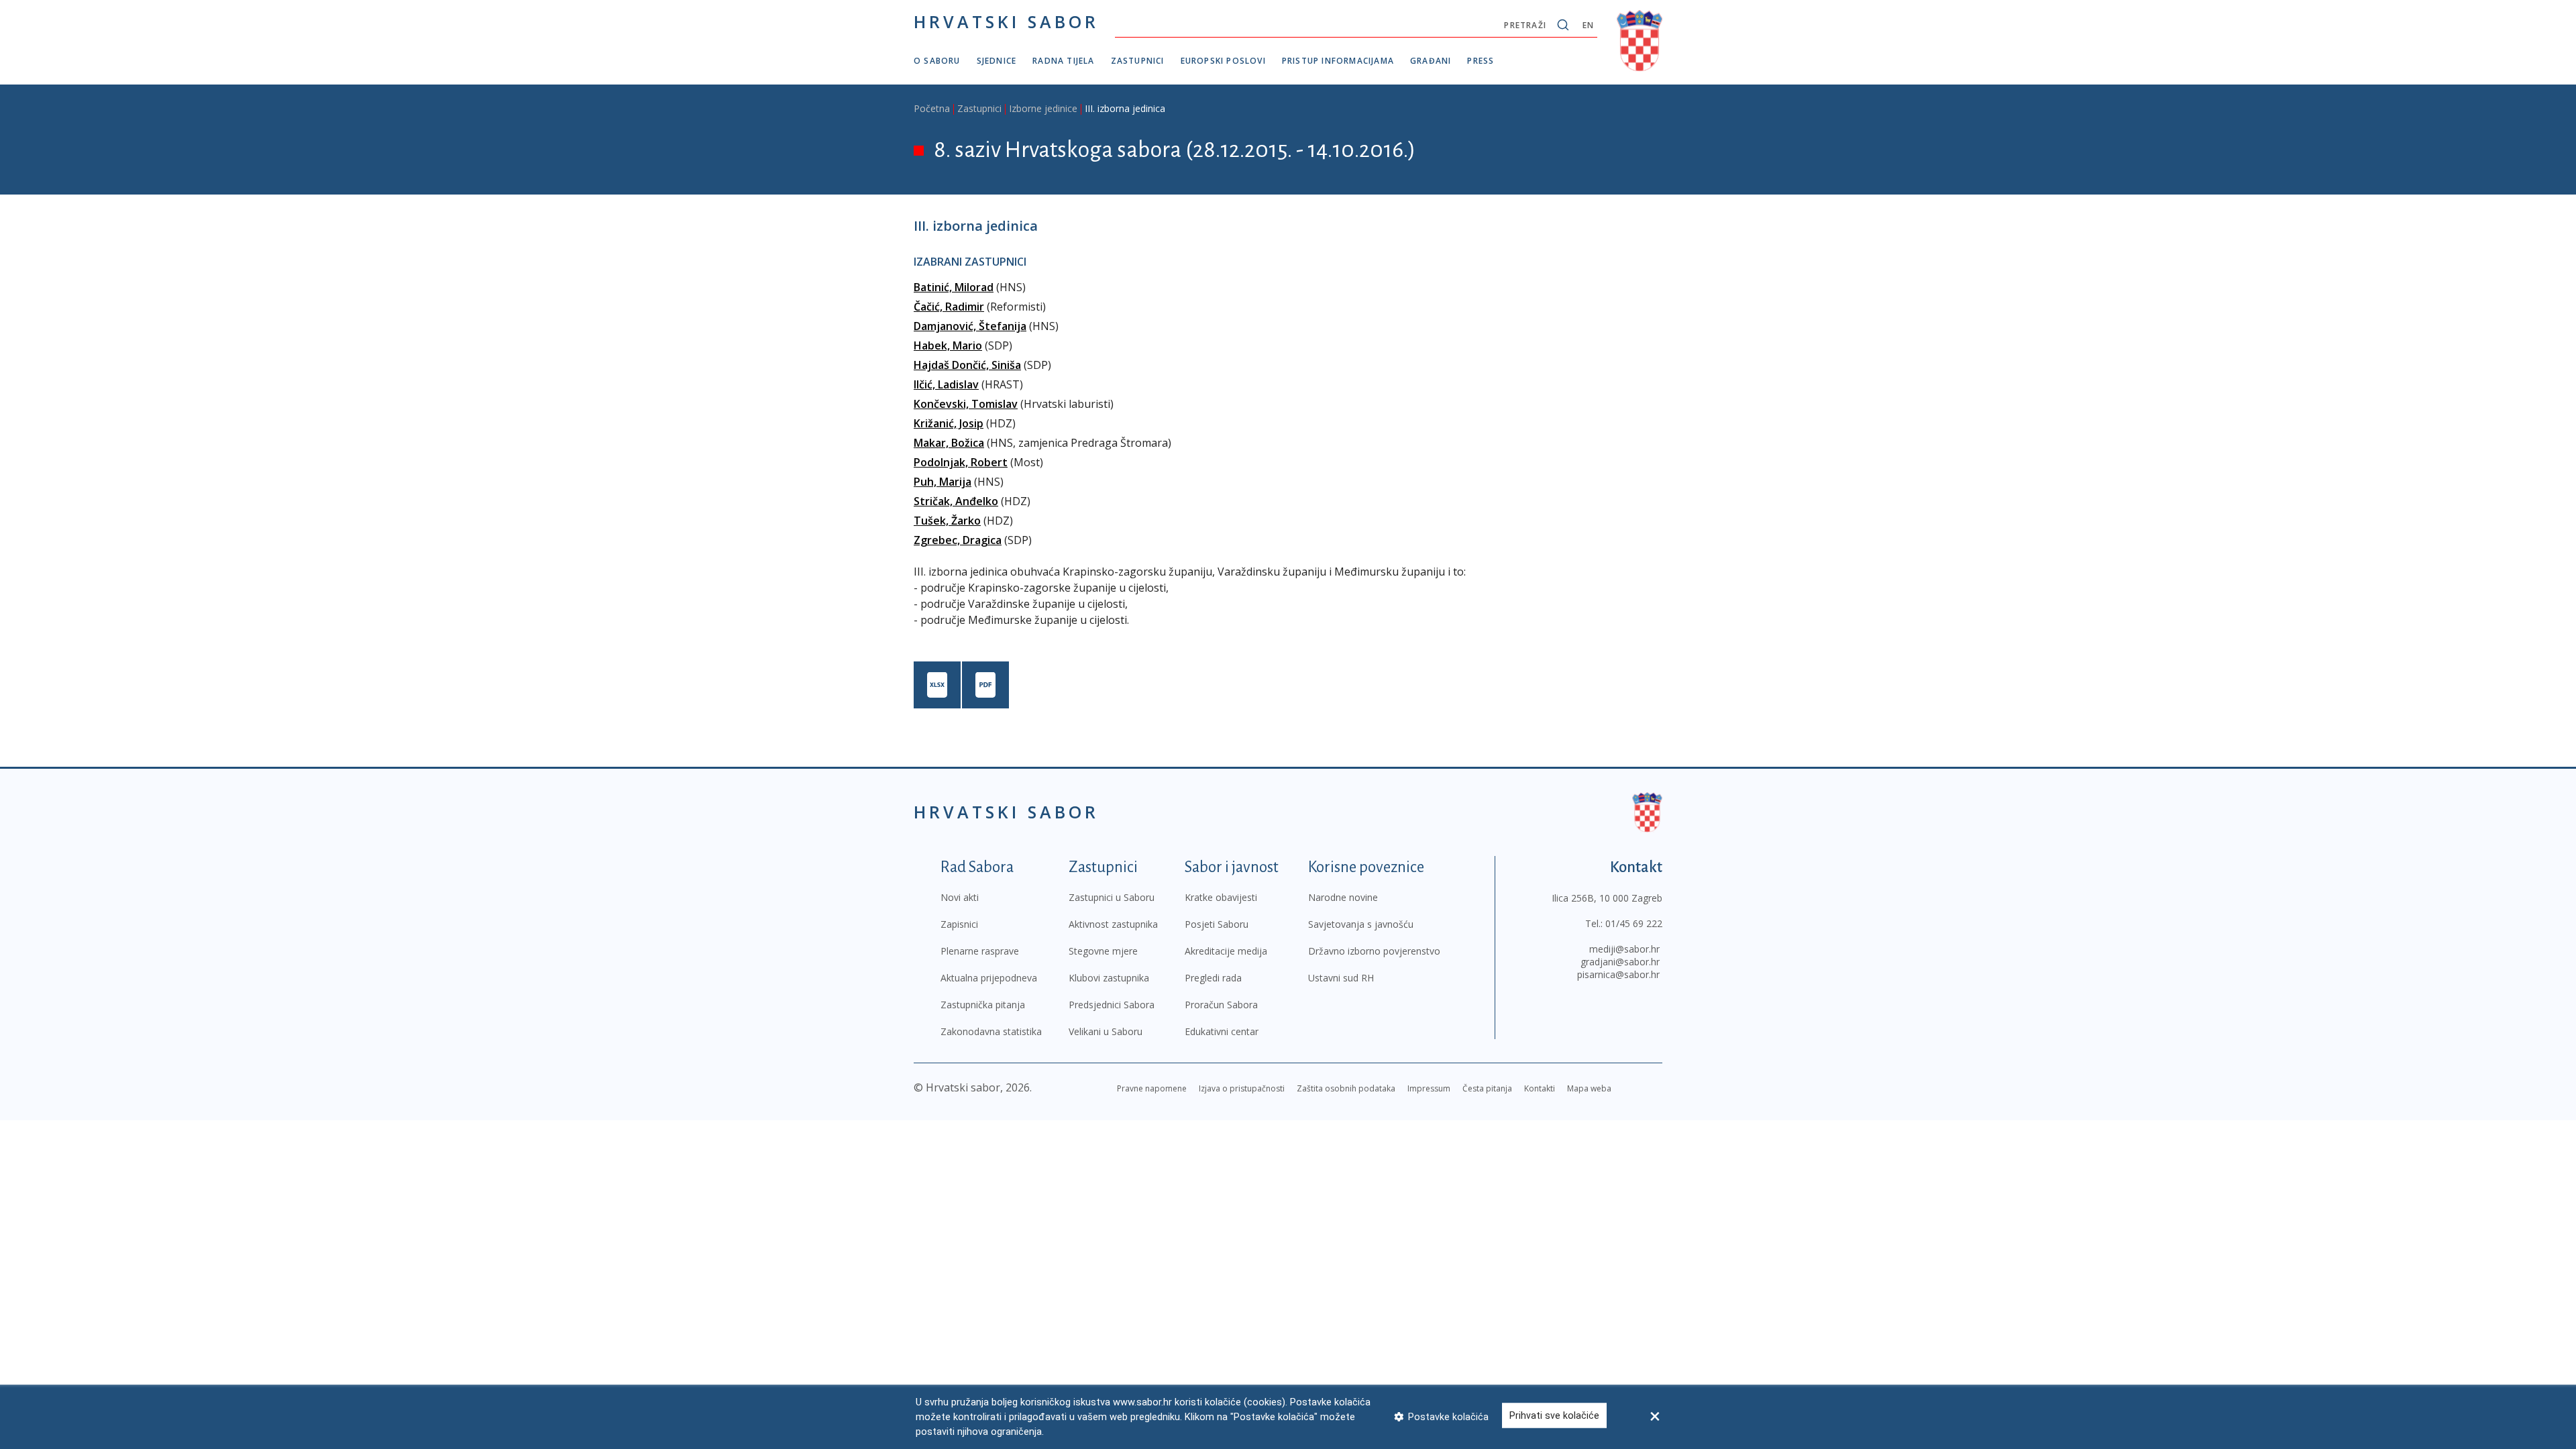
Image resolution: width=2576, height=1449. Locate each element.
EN (1588, 25)
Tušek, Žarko (947, 521)
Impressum (1429, 1088)
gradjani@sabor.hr (1620, 962)
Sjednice (997, 61)
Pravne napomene (1152, 1088)
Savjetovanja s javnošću (1361, 924)
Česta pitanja (1487, 1088)
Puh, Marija (943, 482)
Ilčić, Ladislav (946, 384)
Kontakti (1540, 1088)
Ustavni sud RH (1341, 978)
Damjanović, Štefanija (970, 326)
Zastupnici (1138, 61)
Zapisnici (959, 924)
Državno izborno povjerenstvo (1374, 951)
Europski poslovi (1223, 61)
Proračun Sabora (1221, 1005)
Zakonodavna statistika (991, 1031)
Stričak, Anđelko (956, 501)
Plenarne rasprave (980, 951)
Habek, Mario (948, 345)
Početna (932, 108)
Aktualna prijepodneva (989, 978)
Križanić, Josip (949, 423)
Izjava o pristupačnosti (1242, 1088)
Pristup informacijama (1338, 61)
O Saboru (937, 61)
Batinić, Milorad (954, 287)
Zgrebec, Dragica (958, 540)
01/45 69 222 (1634, 923)
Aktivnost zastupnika (1113, 924)
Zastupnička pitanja (983, 1005)
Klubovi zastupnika (1109, 978)
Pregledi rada (1213, 978)
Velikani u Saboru (1106, 1031)
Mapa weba (1589, 1088)
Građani (1431, 61)
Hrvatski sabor (1006, 21)
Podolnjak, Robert (961, 462)
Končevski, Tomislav (966, 404)
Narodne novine (1343, 897)
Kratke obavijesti (1221, 897)
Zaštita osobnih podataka (1346, 1088)
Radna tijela (1063, 61)
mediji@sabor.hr (1624, 949)
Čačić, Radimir (949, 307)
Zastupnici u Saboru (1112, 897)
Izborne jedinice (1043, 108)
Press (1481, 61)
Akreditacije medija (1226, 951)
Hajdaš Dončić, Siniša (967, 365)
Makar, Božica (949, 443)
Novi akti (960, 897)
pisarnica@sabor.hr (1618, 974)
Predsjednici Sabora (1112, 1005)
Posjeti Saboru (1217, 924)
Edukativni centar (1222, 1031)
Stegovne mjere (1103, 951)
